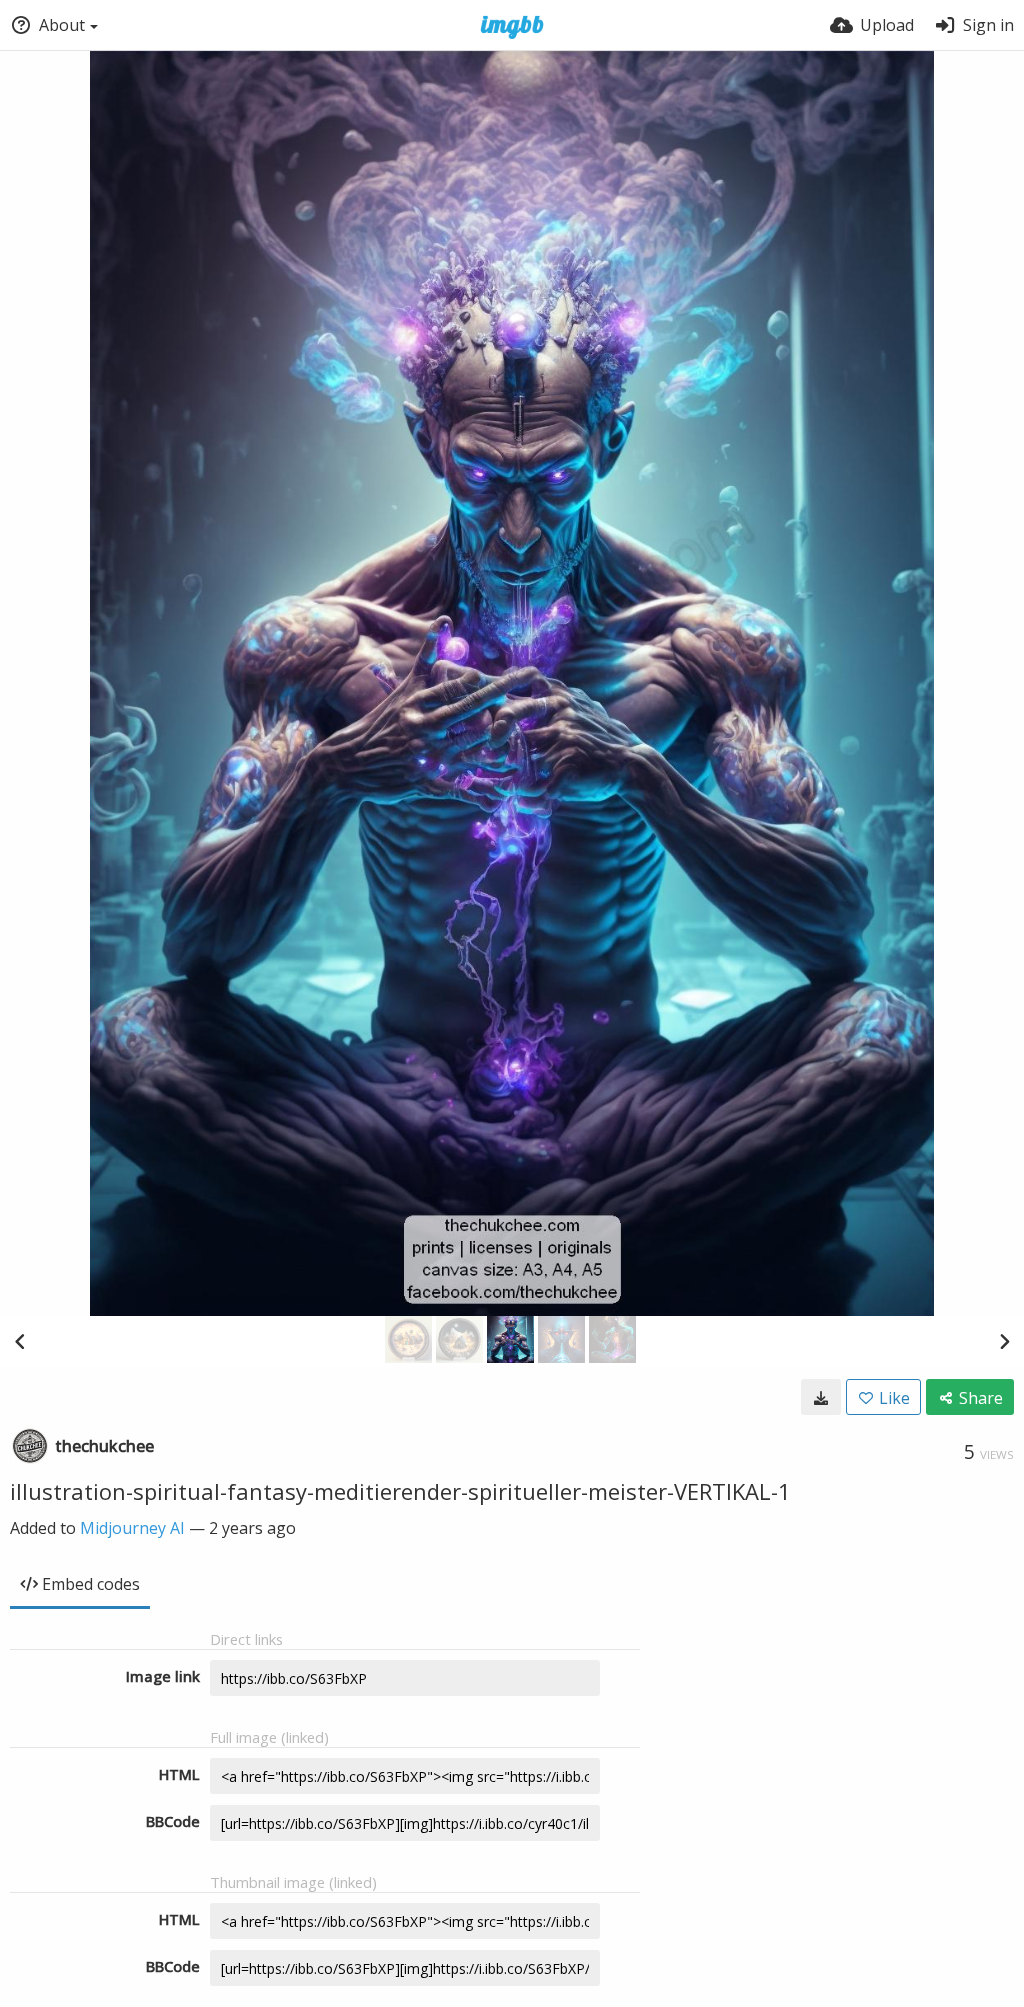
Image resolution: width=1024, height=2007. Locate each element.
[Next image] (1004, 1341)
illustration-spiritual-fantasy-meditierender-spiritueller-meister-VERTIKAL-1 (400, 1491)
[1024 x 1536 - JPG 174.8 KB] (821, 1397)
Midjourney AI (132, 1528)
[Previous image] (20, 1341)
